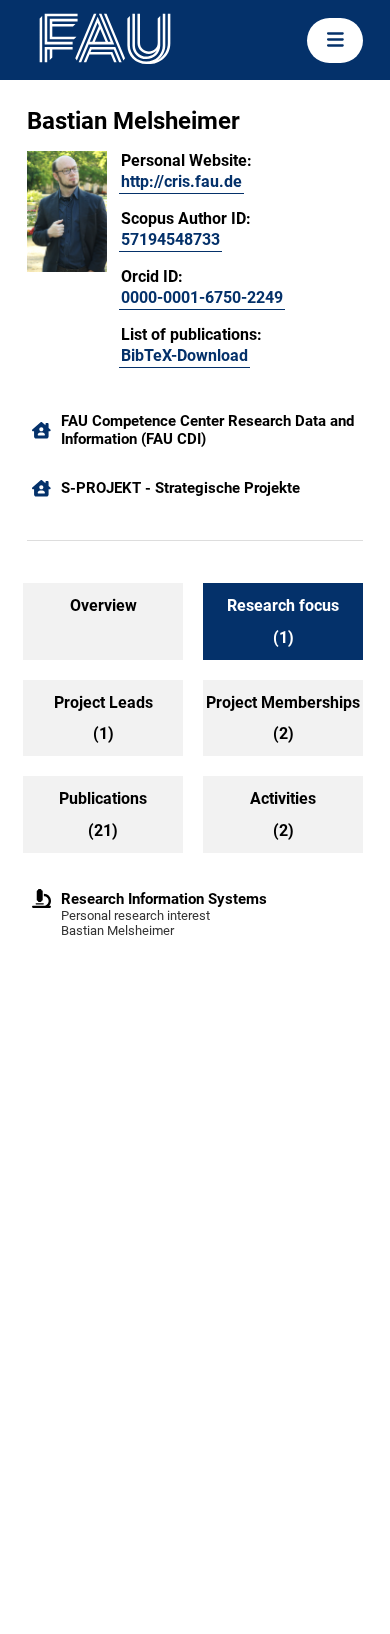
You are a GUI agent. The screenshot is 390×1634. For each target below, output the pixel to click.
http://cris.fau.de (181, 181)
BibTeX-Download (184, 355)
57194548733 (170, 239)
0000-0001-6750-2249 (202, 297)
